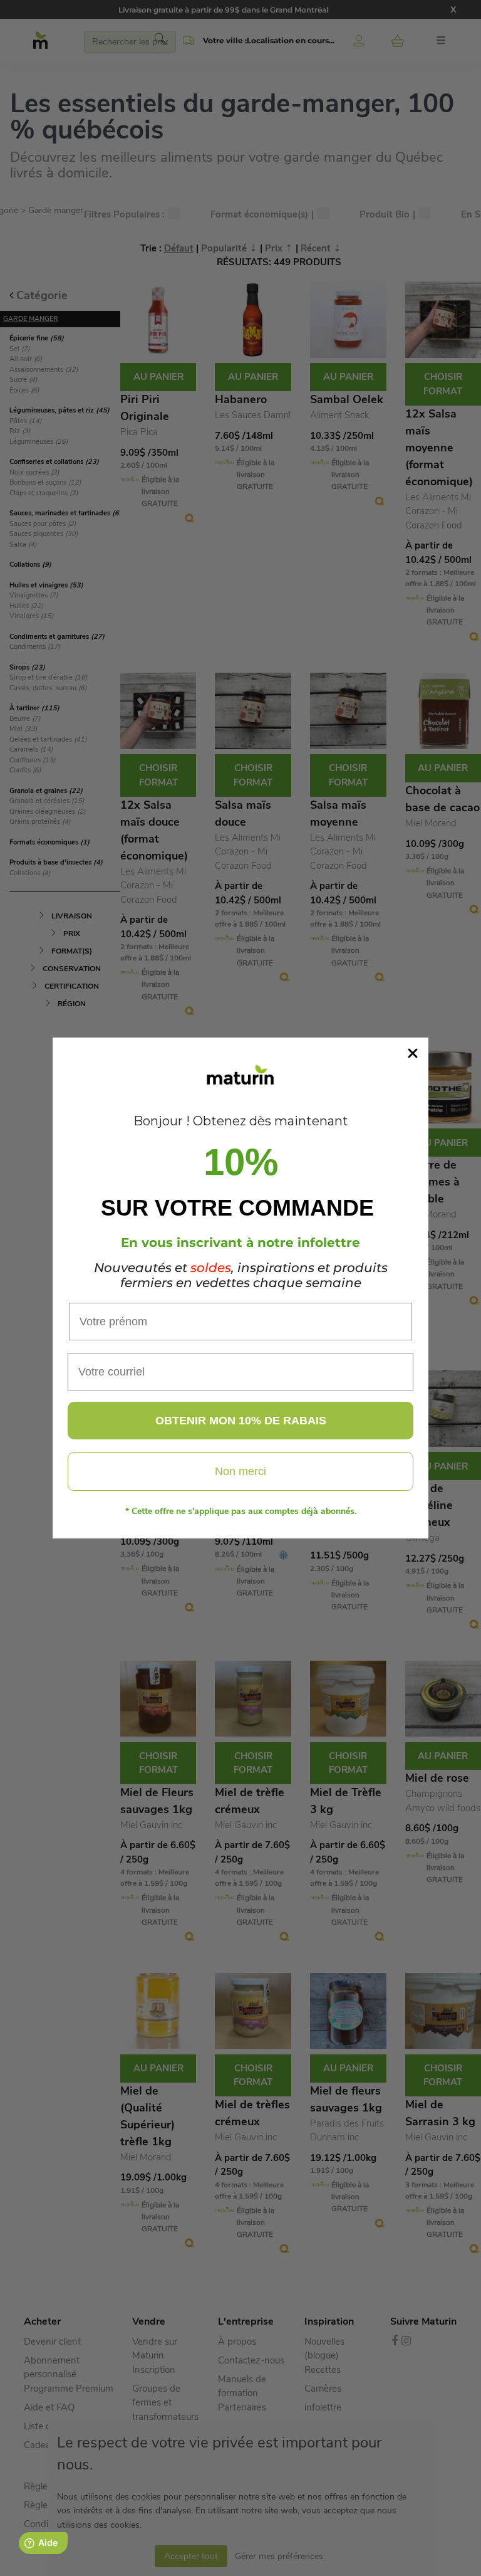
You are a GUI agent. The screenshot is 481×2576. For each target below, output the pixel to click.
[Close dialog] (413, 1053)
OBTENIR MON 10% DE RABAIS (241, 1421)
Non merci (240, 1471)
